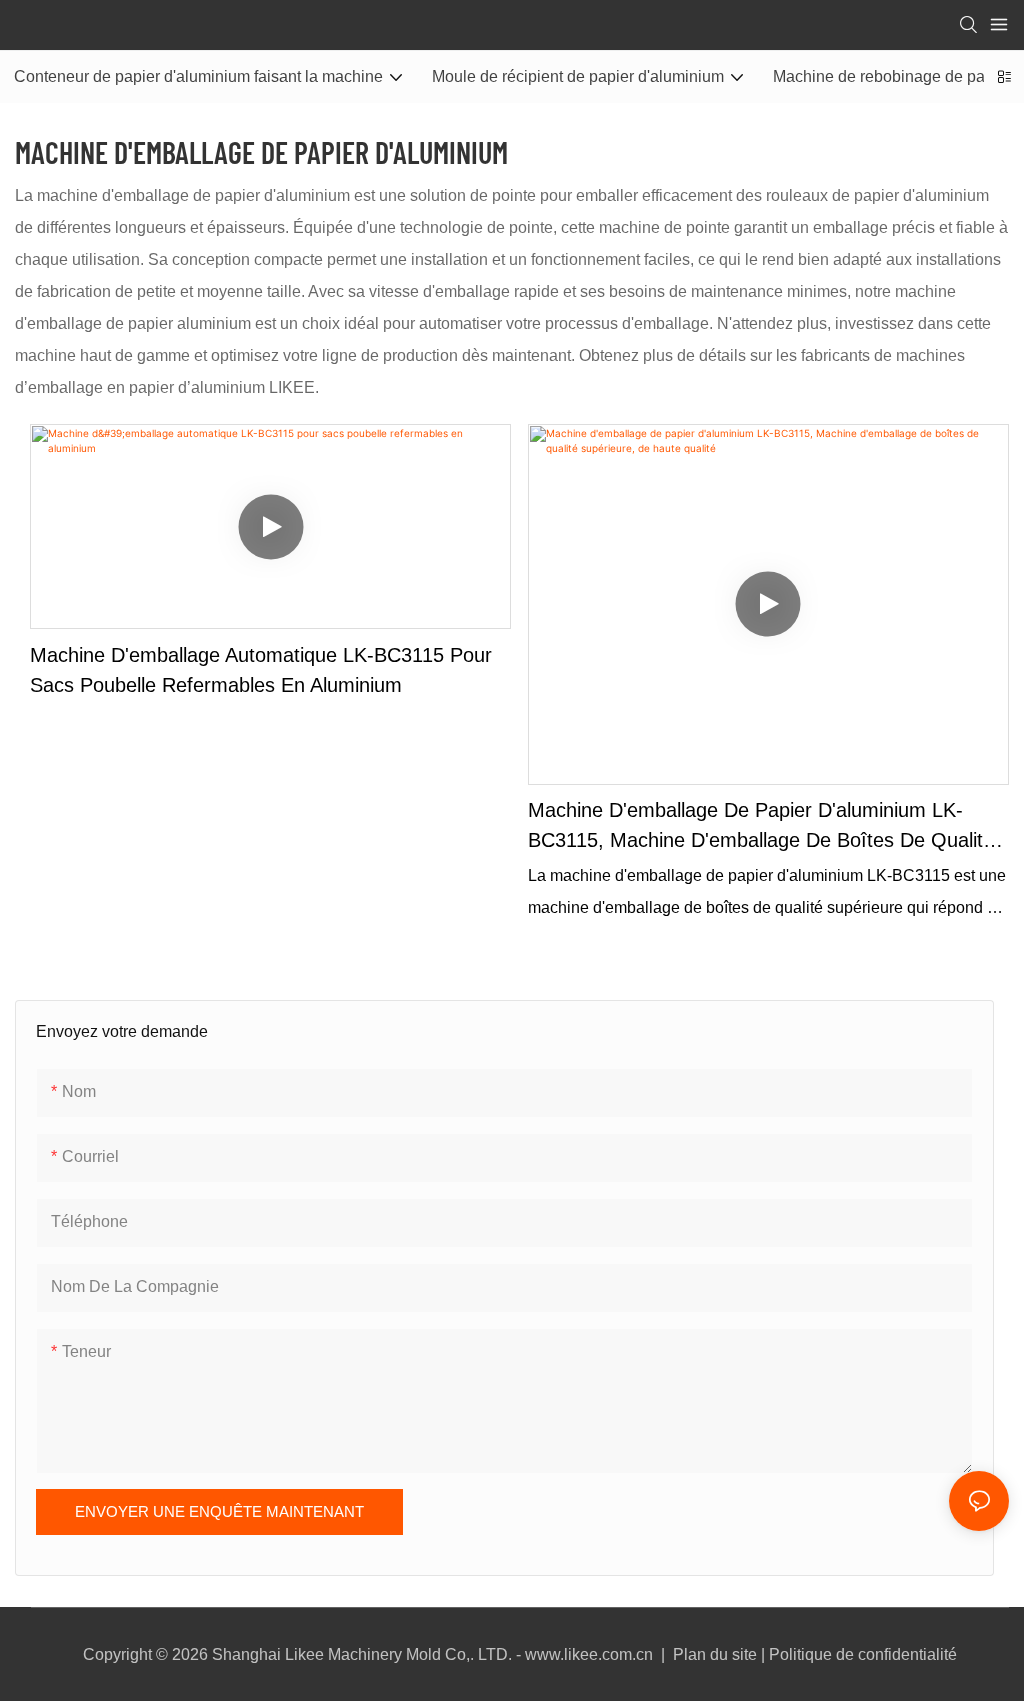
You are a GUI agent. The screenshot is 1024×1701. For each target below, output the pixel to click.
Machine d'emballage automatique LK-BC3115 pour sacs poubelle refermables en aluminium (261, 670)
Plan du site (715, 1654)
